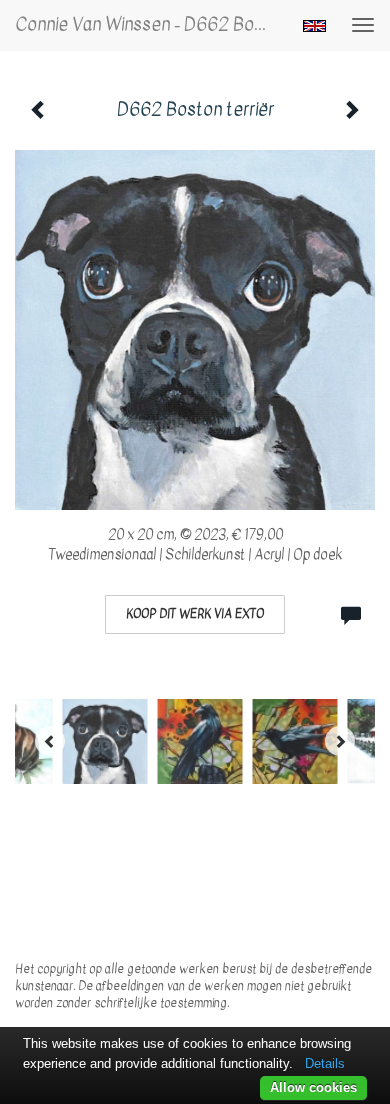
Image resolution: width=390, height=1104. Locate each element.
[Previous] (50, 741)
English (314, 26)
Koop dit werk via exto (195, 614)
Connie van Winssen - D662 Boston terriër (149, 24)
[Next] (340, 741)
